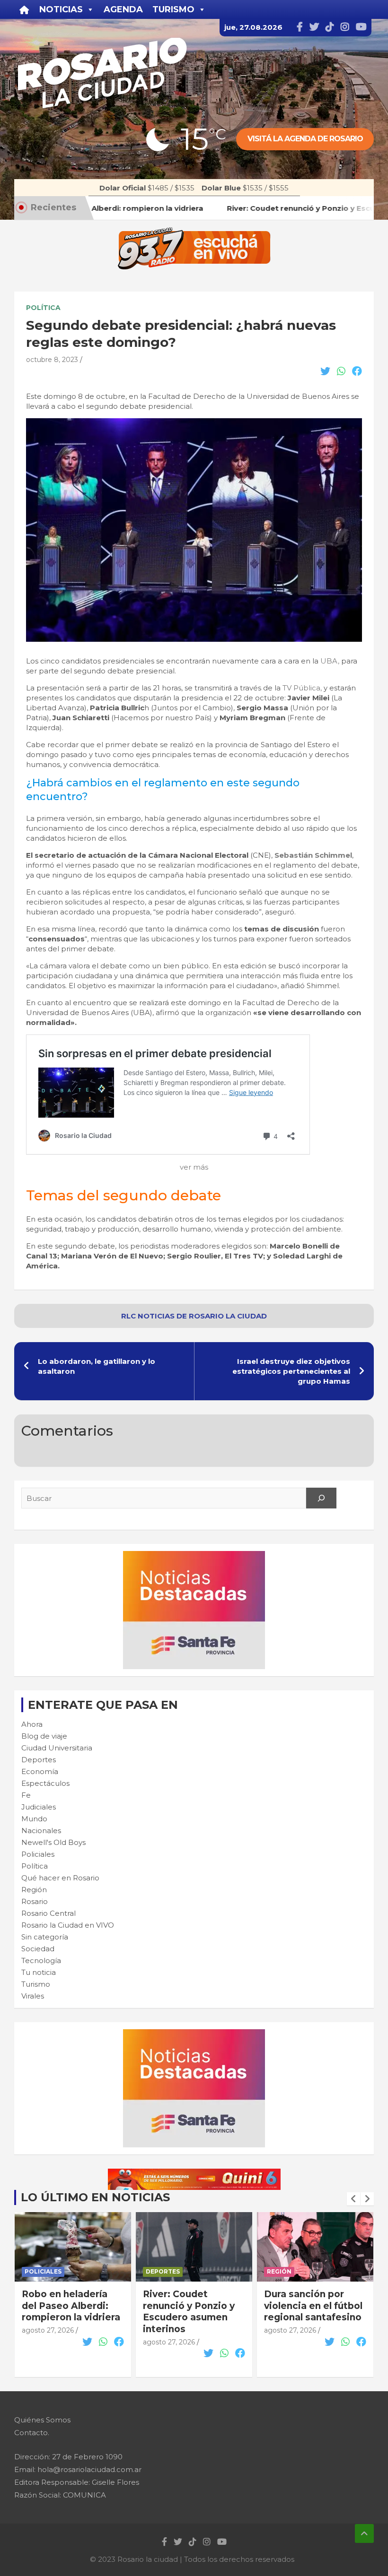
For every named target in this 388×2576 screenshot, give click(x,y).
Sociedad (38, 1949)
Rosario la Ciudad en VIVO (68, 1925)
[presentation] (353, 2199)
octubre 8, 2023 (52, 360)
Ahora (32, 1724)
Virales (33, 1996)
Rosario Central (48, 1913)
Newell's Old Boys (53, 1842)
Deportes (39, 1760)
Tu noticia (39, 1972)
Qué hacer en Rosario (60, 1878)
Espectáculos (45, 1783)
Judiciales (39, 1807)
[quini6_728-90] (194, 2174)
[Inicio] (24, 9)
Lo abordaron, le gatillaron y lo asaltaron (97, 1366)
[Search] (321, 1498)
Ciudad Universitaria (57, 1748)
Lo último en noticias (95, 2197)
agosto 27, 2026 (48, 2342)
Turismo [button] (173, 9)
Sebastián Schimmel (313, 855)
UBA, (330, 661)
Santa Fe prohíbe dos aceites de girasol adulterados (314, 2306)
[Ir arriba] (364, 2533)
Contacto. (32, 2433)
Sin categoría (45, 1937)
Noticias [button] (61, 9)
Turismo (36, 1984)
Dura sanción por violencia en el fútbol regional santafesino (192, 2306)
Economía (40, 1771)
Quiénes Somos (42, 2420)
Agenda (123, 9)
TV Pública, (302, 688)
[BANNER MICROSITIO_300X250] (194, 1556)
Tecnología (41, 1960)
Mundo (34, 1819)
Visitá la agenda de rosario (305, 139)
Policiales (38, 1854)
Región (34, 1890)
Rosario (35, 1901)
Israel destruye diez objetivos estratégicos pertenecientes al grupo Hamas (291, 1371)
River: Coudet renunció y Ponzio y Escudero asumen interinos (68, 2312)
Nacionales (41, 1831)
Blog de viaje (44, 1736)
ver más (194, 1167)
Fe (26, 1795)
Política (43, 308)
